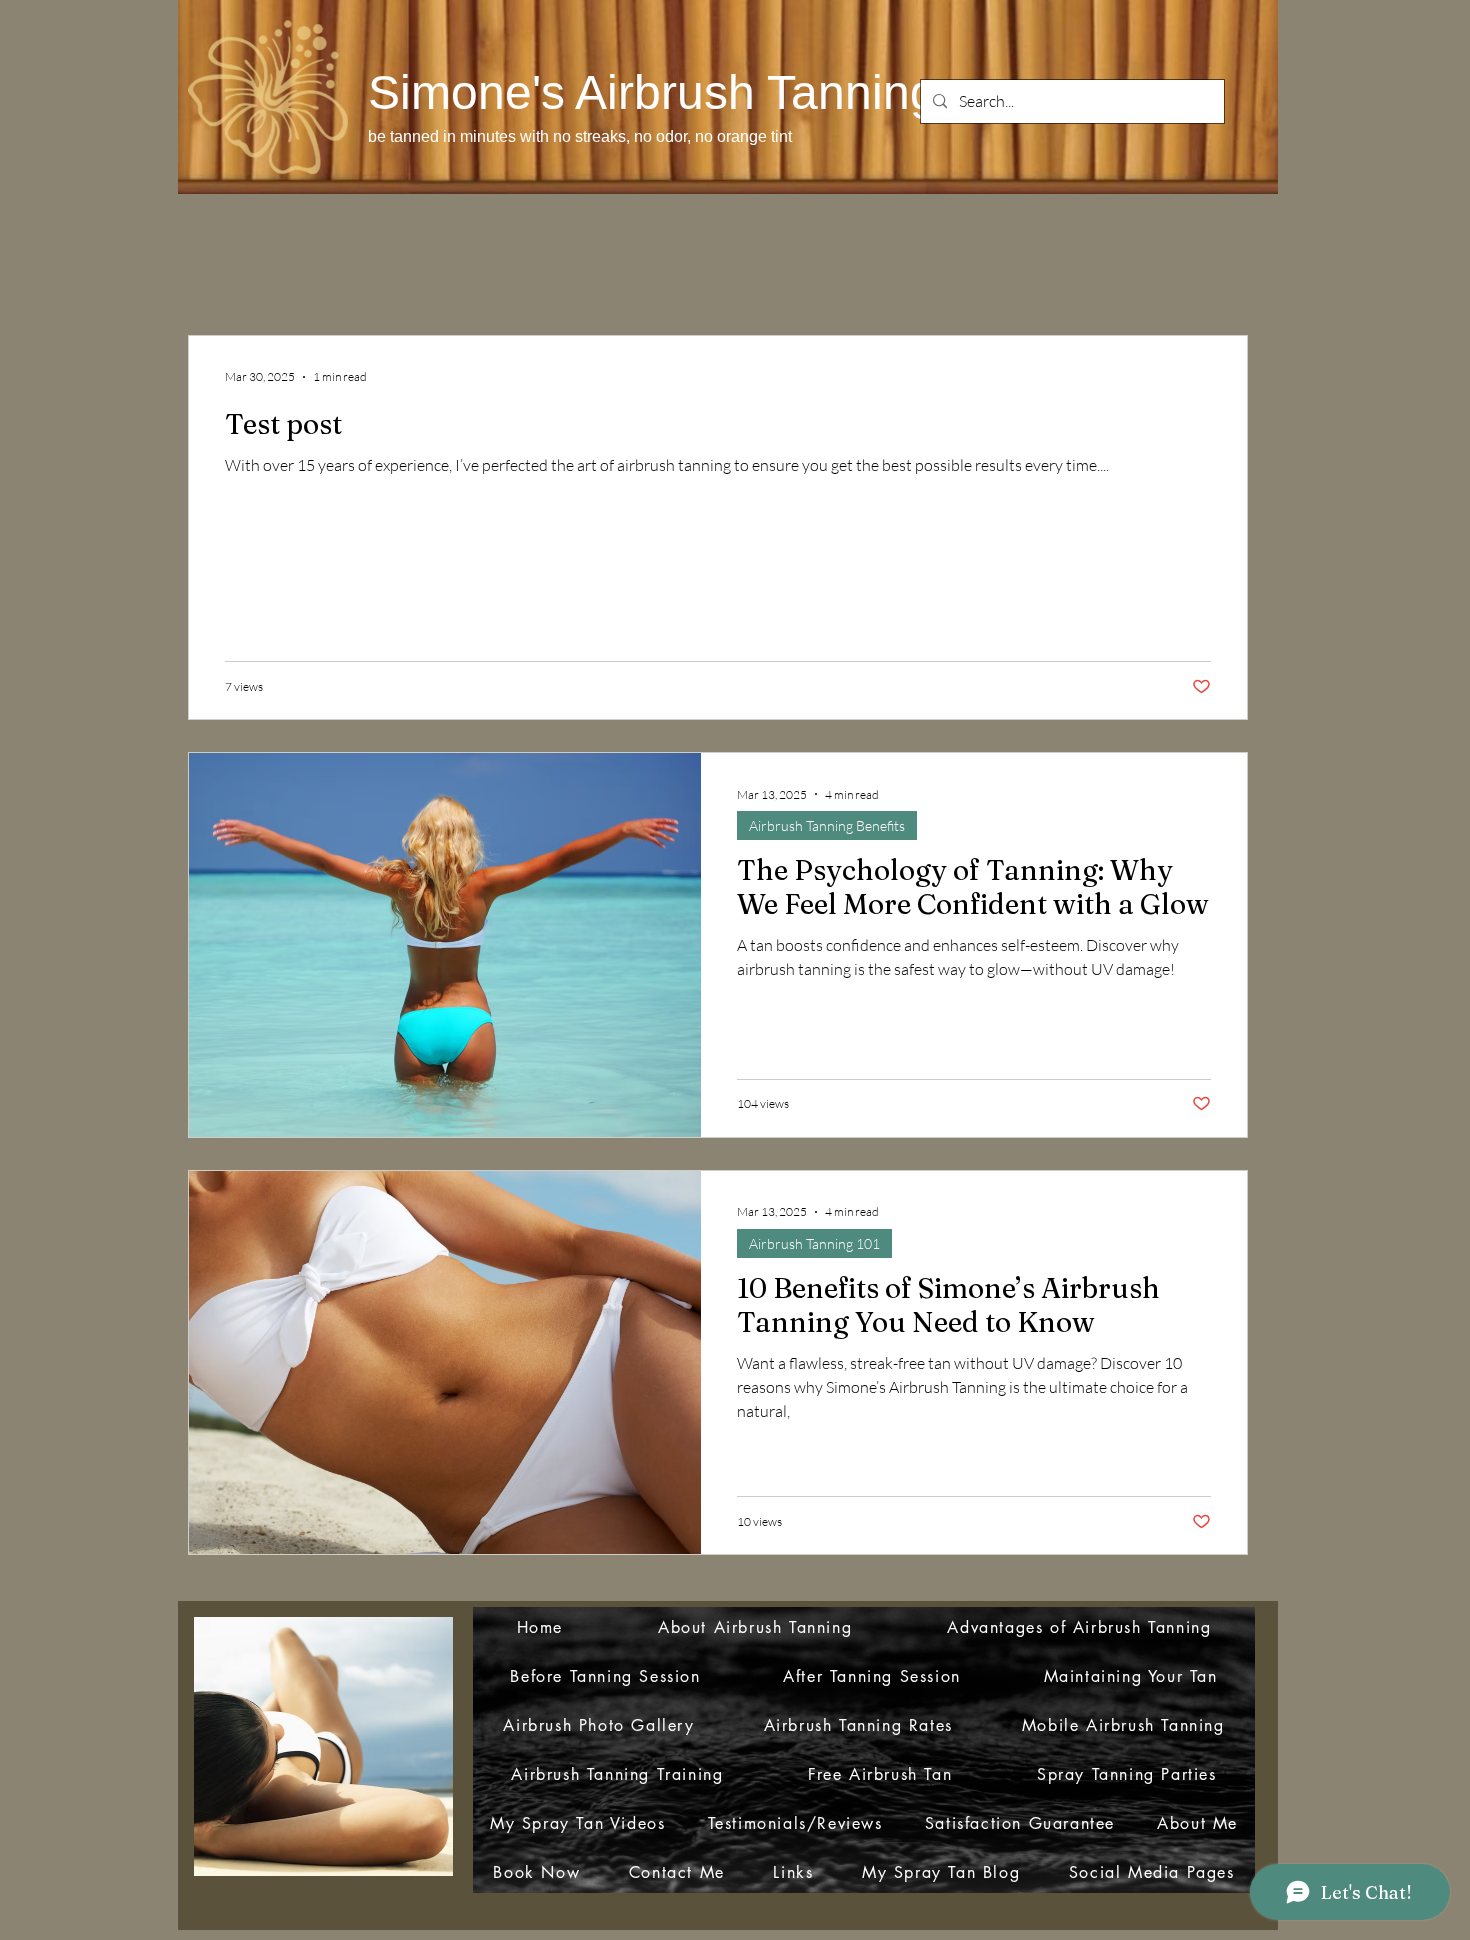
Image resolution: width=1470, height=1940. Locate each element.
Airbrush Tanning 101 (814, 1243)
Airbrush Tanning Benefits (827, 825)
